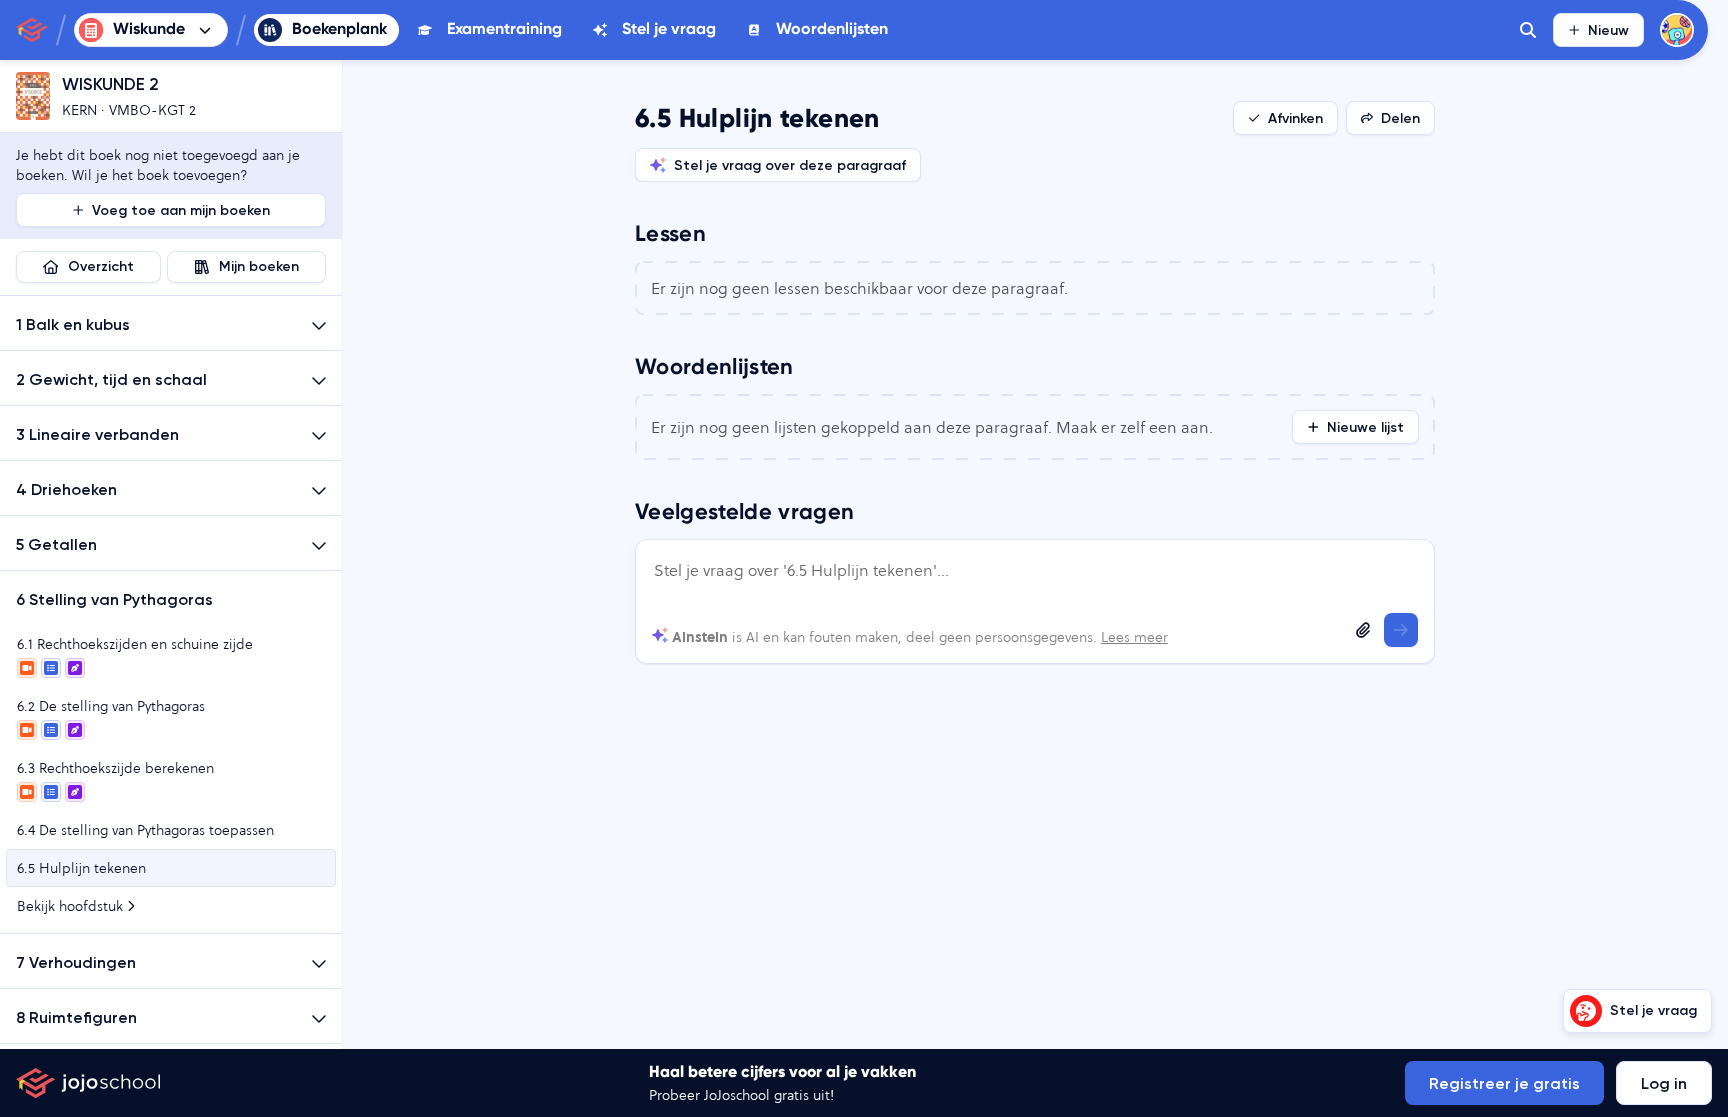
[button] (171, 323)
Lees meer (1134, 637)
